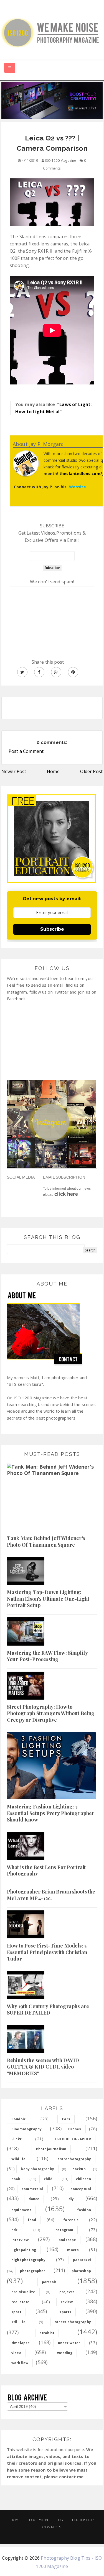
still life (19, 2322)
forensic (71, 2220)
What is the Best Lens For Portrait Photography (46, 1870)
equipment (21, 2210)
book (16, 2179)
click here (66, 1194)
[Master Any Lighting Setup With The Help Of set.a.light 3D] (52, 100)
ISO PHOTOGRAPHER (73, 2139)
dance (34, 2199)
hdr (14, 2230)
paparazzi (82, 2260)
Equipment (40, 2520)
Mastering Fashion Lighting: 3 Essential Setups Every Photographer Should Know (51, 1813)
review (67, 2302)
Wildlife (18, 2159)
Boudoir (18, 2119)
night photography (28, 2260)
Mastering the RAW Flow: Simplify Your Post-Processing (47, 1656)
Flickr (17, 2139)
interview (20, 2240)
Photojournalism (51, 2149)
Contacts (52, 2527)
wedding (65, 2353)
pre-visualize (23, 2292)
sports (65, 2312)
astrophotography (74, 2159)
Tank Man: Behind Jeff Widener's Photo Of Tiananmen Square (46, 1541)
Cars (66, 2119)
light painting (24, 2250)
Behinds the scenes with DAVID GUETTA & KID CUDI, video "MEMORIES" (43, 2067)
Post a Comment (26, 751)
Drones (75, 2129)
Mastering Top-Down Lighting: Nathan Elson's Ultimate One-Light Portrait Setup (48, 1599)
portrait (49, 2282)
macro (73, 2250)
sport (16, 2312)
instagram (64, 2230)
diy (71, 2199)
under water (69, 2343)
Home (53, 771)
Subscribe (52, 929)
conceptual (81, 2189)
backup (79, 2169)
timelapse (21, 2343)
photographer (33, 2271)
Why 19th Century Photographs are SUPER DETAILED (48, 2009)
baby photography (37, 2169)
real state (21, 2302)
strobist (47, 2333)
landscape (67, 2240)
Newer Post (14, 771)
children (83, 2179)
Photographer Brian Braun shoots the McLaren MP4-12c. (51, 1895)
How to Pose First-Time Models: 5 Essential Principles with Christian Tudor (47, 1952)
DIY (61, 2520)
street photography (73, 2322)
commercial (32, 2189)
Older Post (91, 771)
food (32, 2220)
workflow (20, 2363)
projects (67, 2292)
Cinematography (26, 2129)
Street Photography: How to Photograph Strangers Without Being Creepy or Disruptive (51, 1713)
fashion (84, 2210)
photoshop (81, 2271)
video (16, 2353)
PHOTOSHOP (83, 2520)
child (48, 2179)
